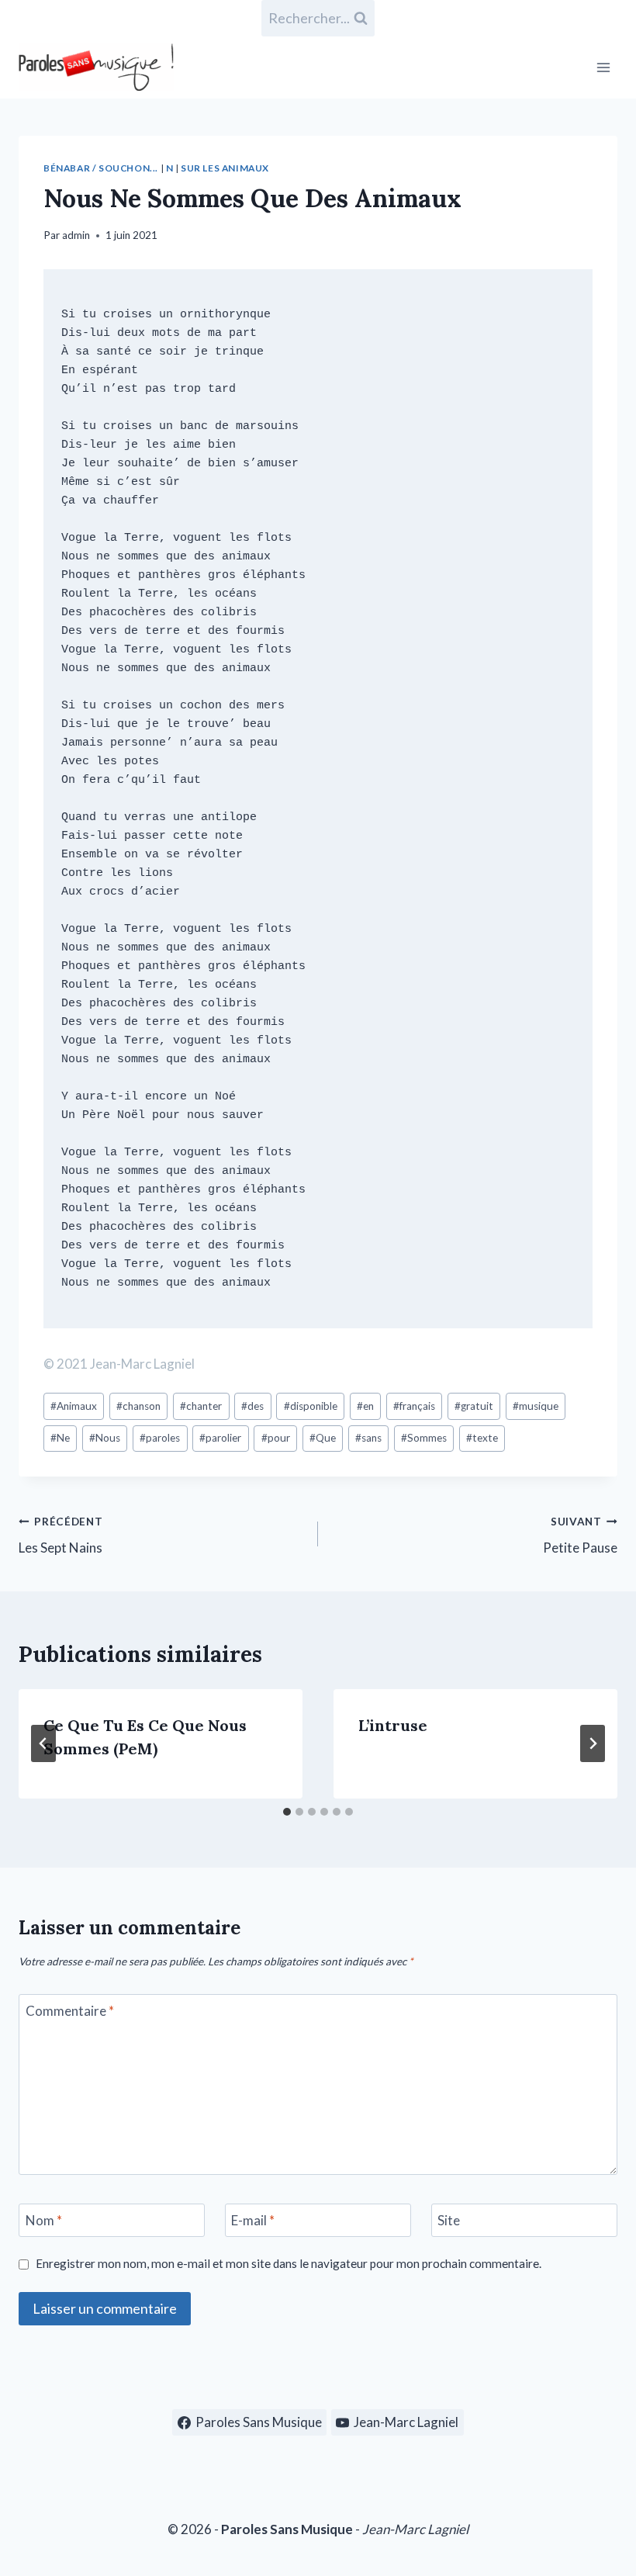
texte (482, 1438)
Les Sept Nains (61, 1536)
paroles (160, 1438)
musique (536, 1406)
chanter (201, 1406)
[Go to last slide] (43, 1743)
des (252, 1406)
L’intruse (393, 1725)
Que (323, 1438)
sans (368, 1438)
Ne (60, 1438)
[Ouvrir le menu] (603, 67)
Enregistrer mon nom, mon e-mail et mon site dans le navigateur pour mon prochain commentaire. (289, 2263)
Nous (105, 1438)
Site (449, 2220)
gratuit (474, 1406)
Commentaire (70, 2011)
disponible (311, 1406)
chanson (138, 1406)
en (365, 1406)
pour (276, 1438)
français (414, 1406)
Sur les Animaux (225, 168)
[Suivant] (593, 1743)
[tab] (287, 1812)
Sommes (424, 1438)
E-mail (253, 2220)
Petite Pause (580, 1536)
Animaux (74, 1406)
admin (76, 235)
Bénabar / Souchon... (101, 168)
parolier (220, 1438)
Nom (44, 2220)
